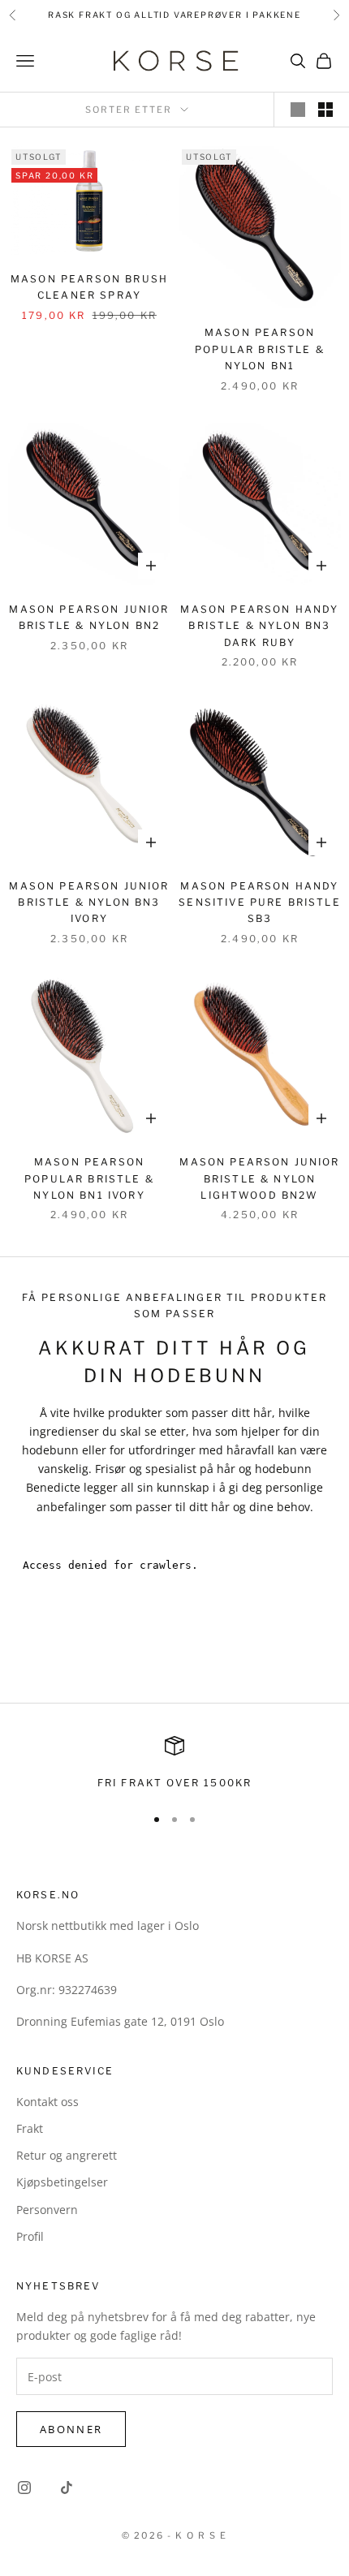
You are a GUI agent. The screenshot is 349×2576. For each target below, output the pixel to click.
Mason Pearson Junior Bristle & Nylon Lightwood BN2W (259, 1178)
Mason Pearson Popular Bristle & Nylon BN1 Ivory (89, 1178)
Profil (30, 2236)
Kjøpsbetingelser (62, 2182)
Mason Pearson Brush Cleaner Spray (89, 287)
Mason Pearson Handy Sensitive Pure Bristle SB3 (260, 902)
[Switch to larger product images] (298, 110)
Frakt (30, 2128)
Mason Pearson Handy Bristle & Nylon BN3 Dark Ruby (259, 626)
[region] (174, 1764)
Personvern (47, 2210)
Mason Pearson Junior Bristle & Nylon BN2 (89, 617)
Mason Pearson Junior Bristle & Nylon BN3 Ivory (89, 902)
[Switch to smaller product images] (325, 110)
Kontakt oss (47, 2102)
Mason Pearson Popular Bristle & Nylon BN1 (260, 349)
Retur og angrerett (67, 2155)
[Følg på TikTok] (67, 2488)
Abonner (71, 2429)
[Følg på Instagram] (24, 2488)
